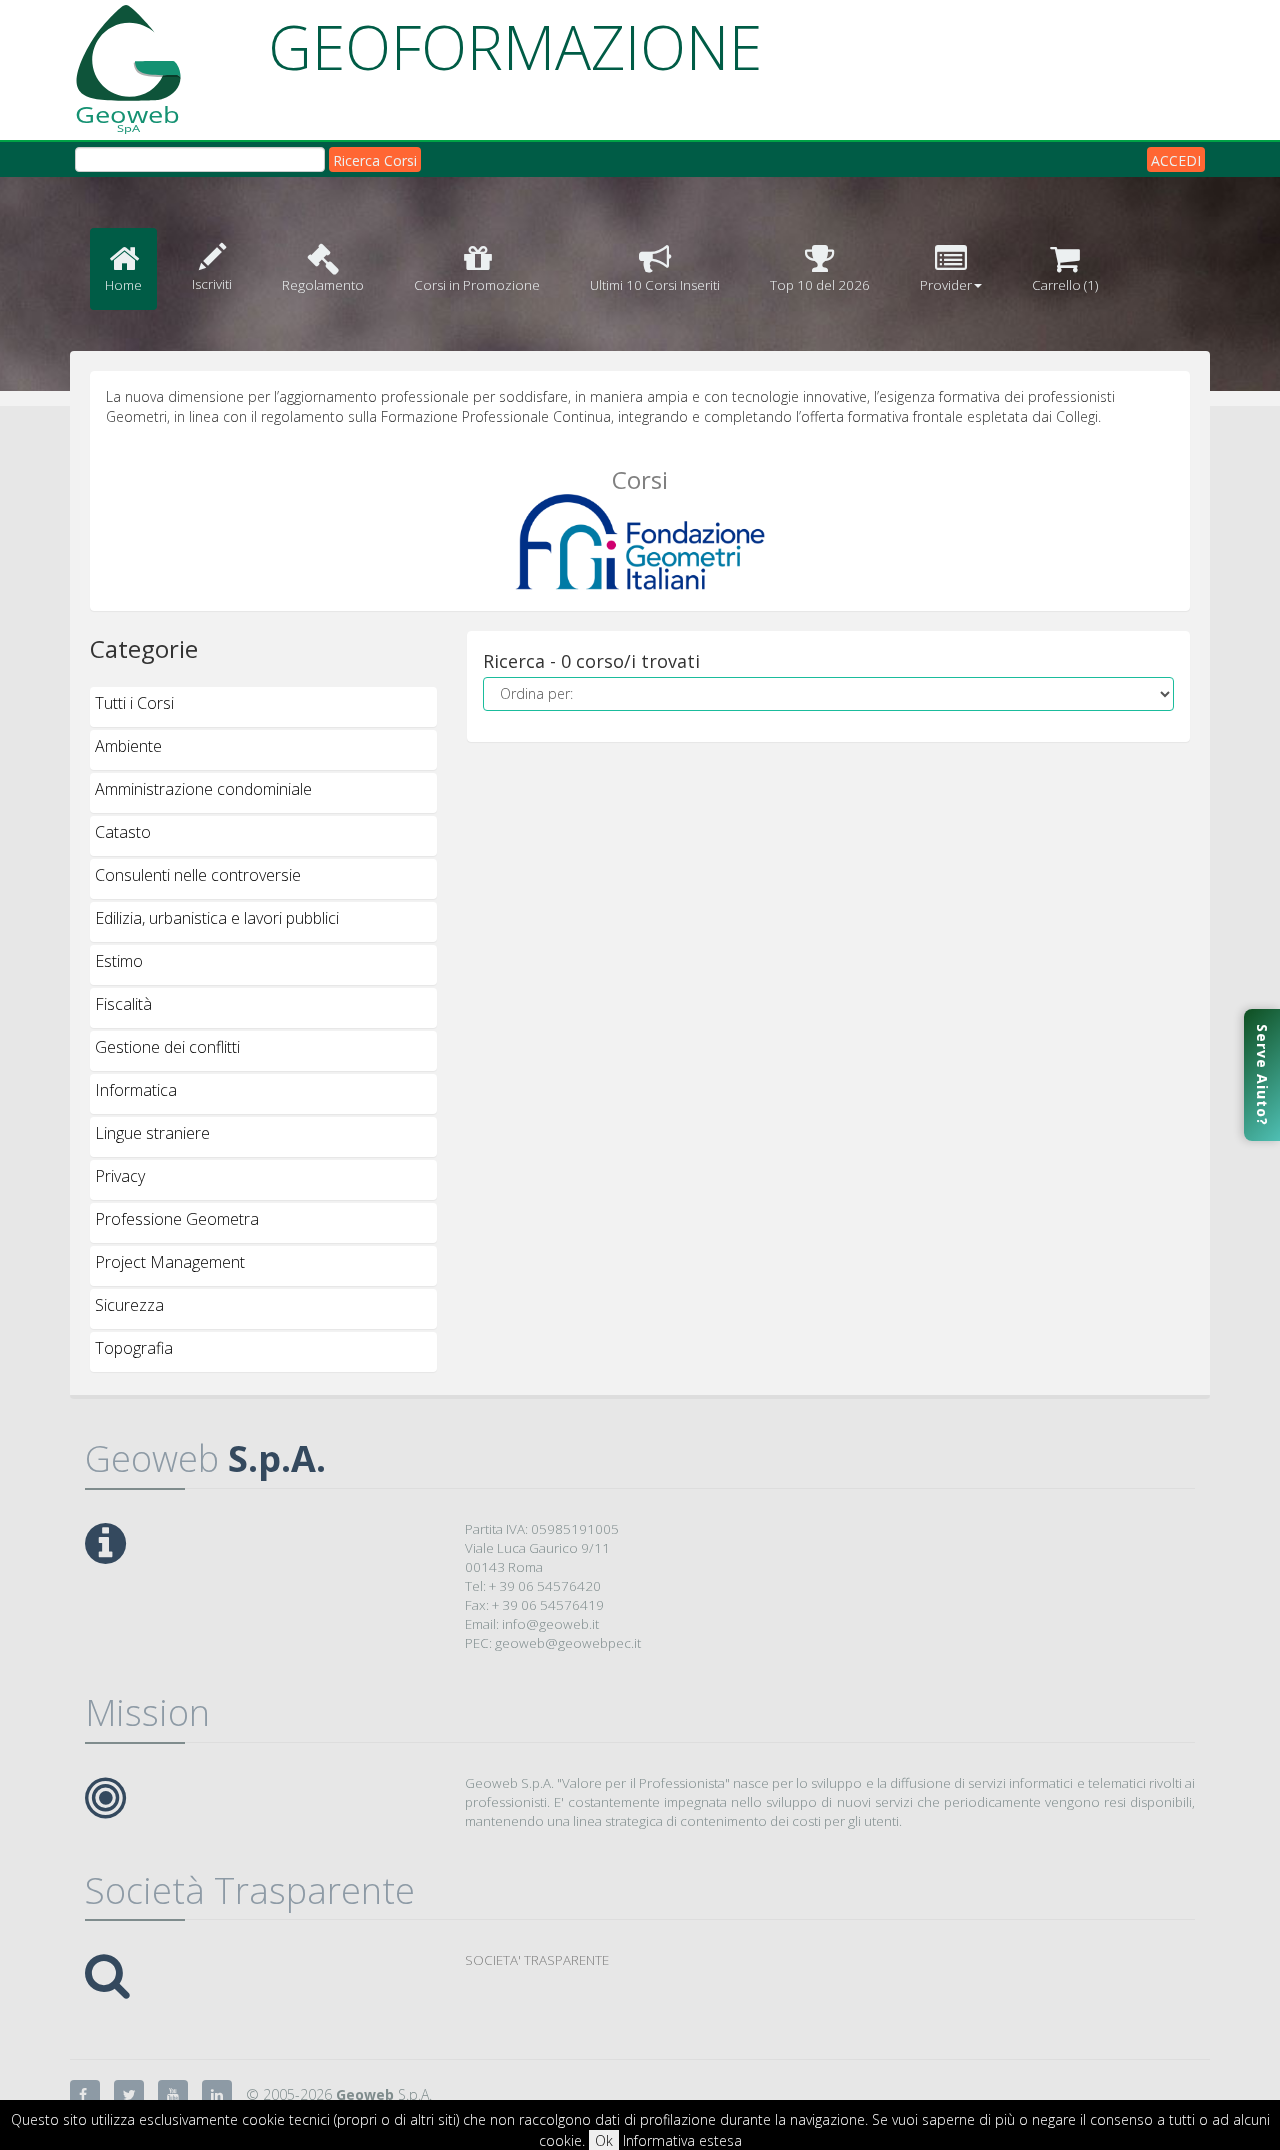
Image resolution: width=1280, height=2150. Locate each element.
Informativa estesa (682, 2140)
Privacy (120, 1176)
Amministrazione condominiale (203, 789)
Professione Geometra (177, 1219)
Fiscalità (123, 1004)
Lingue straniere (152, 1133)
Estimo (119, 961)
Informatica (136, 1090)
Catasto (123, 832)
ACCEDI (1176, 160)
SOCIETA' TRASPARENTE (537, 1960)
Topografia (134, 1348)
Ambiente (128, 746)
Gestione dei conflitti (167, 1047)
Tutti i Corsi (134, 703)
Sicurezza (129, 1305)
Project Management (170, 1262)
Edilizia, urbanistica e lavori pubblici (217, 918)
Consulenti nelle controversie (198, 875)
